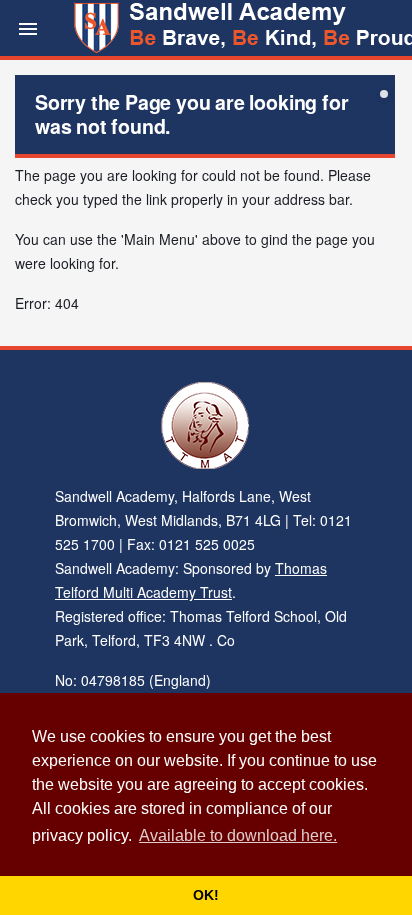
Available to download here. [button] (238, 835)
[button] (28, 28)
